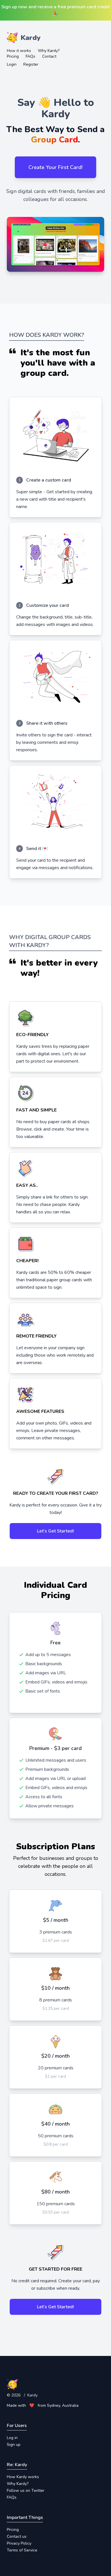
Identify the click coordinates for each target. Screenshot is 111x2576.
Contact (49, 56)
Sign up (14, 2445)
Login (12, 64)
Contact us (17, 2536)
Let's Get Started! (55, 1531)
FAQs (30, 56)
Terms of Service (22, 2550)
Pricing (13, 56)
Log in (12, 2438)
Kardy (32, 2395)
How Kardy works (23, 2477)
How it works (19, 51)
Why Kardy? (49, 51)
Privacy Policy (19, 2543)
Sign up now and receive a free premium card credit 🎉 (55, 10)
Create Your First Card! (55, 167)
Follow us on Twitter (26, 2491)
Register (31, 64)
